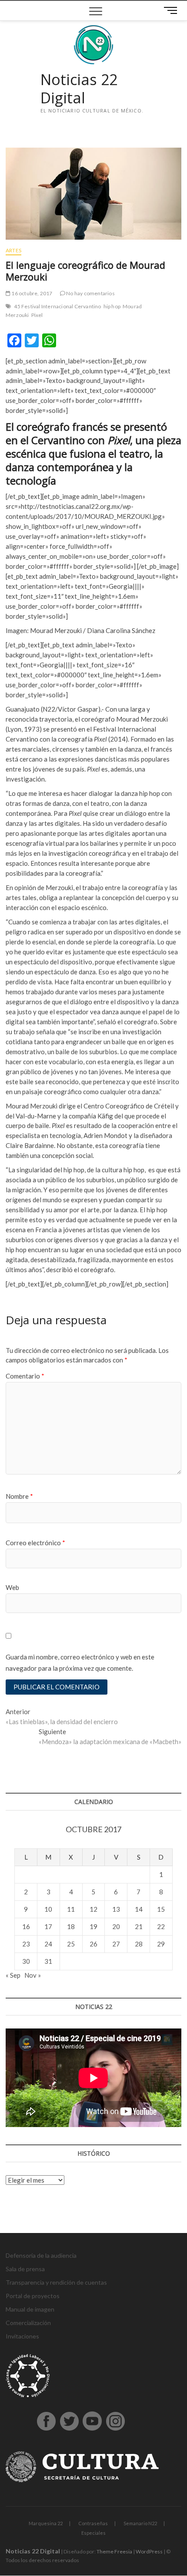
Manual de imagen (30, 2309)
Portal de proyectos (33, 2296)
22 (161, 1926)
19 (93, 1926)
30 (26, 1961)
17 (48, 1926)
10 (48, 1909)
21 (139, 1926)
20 (116, 1926)
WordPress (149, 2551)
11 (71, 1909)
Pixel (37, 315)
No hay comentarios (90, 293)
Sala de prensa (25, 2269)
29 (161, 1944)
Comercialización (28, 2323)
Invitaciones (22, 2336)
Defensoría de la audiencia (41, 2255)
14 (139, 1909)
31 (48, 1961)
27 (116, 1944)
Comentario (25, 1376)
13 (116, 1909)
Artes (13, 250)
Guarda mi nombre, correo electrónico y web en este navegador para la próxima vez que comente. (80, 1662)
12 (93, 1909)
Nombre (19, 1496)
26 (93, 1944)
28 (139, 1944)
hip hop (112, 306)
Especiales (93, 2533)
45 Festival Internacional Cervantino (57, 306)
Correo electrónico (35, 1543)
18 (71, 1926)
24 (48, 1944)
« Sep (13, 1975)
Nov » (33, 1975)
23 (26, 1944)
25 (71, 1944)
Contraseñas (93, 2523)
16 (26, 1926)
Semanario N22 (140, 2523)
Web (12, 1587)
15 (161, 1909)
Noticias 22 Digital (79, 89)
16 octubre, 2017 (31, 293)
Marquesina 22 (46, 2523)
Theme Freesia (114, 2551)
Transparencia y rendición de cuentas (56, 2282)
